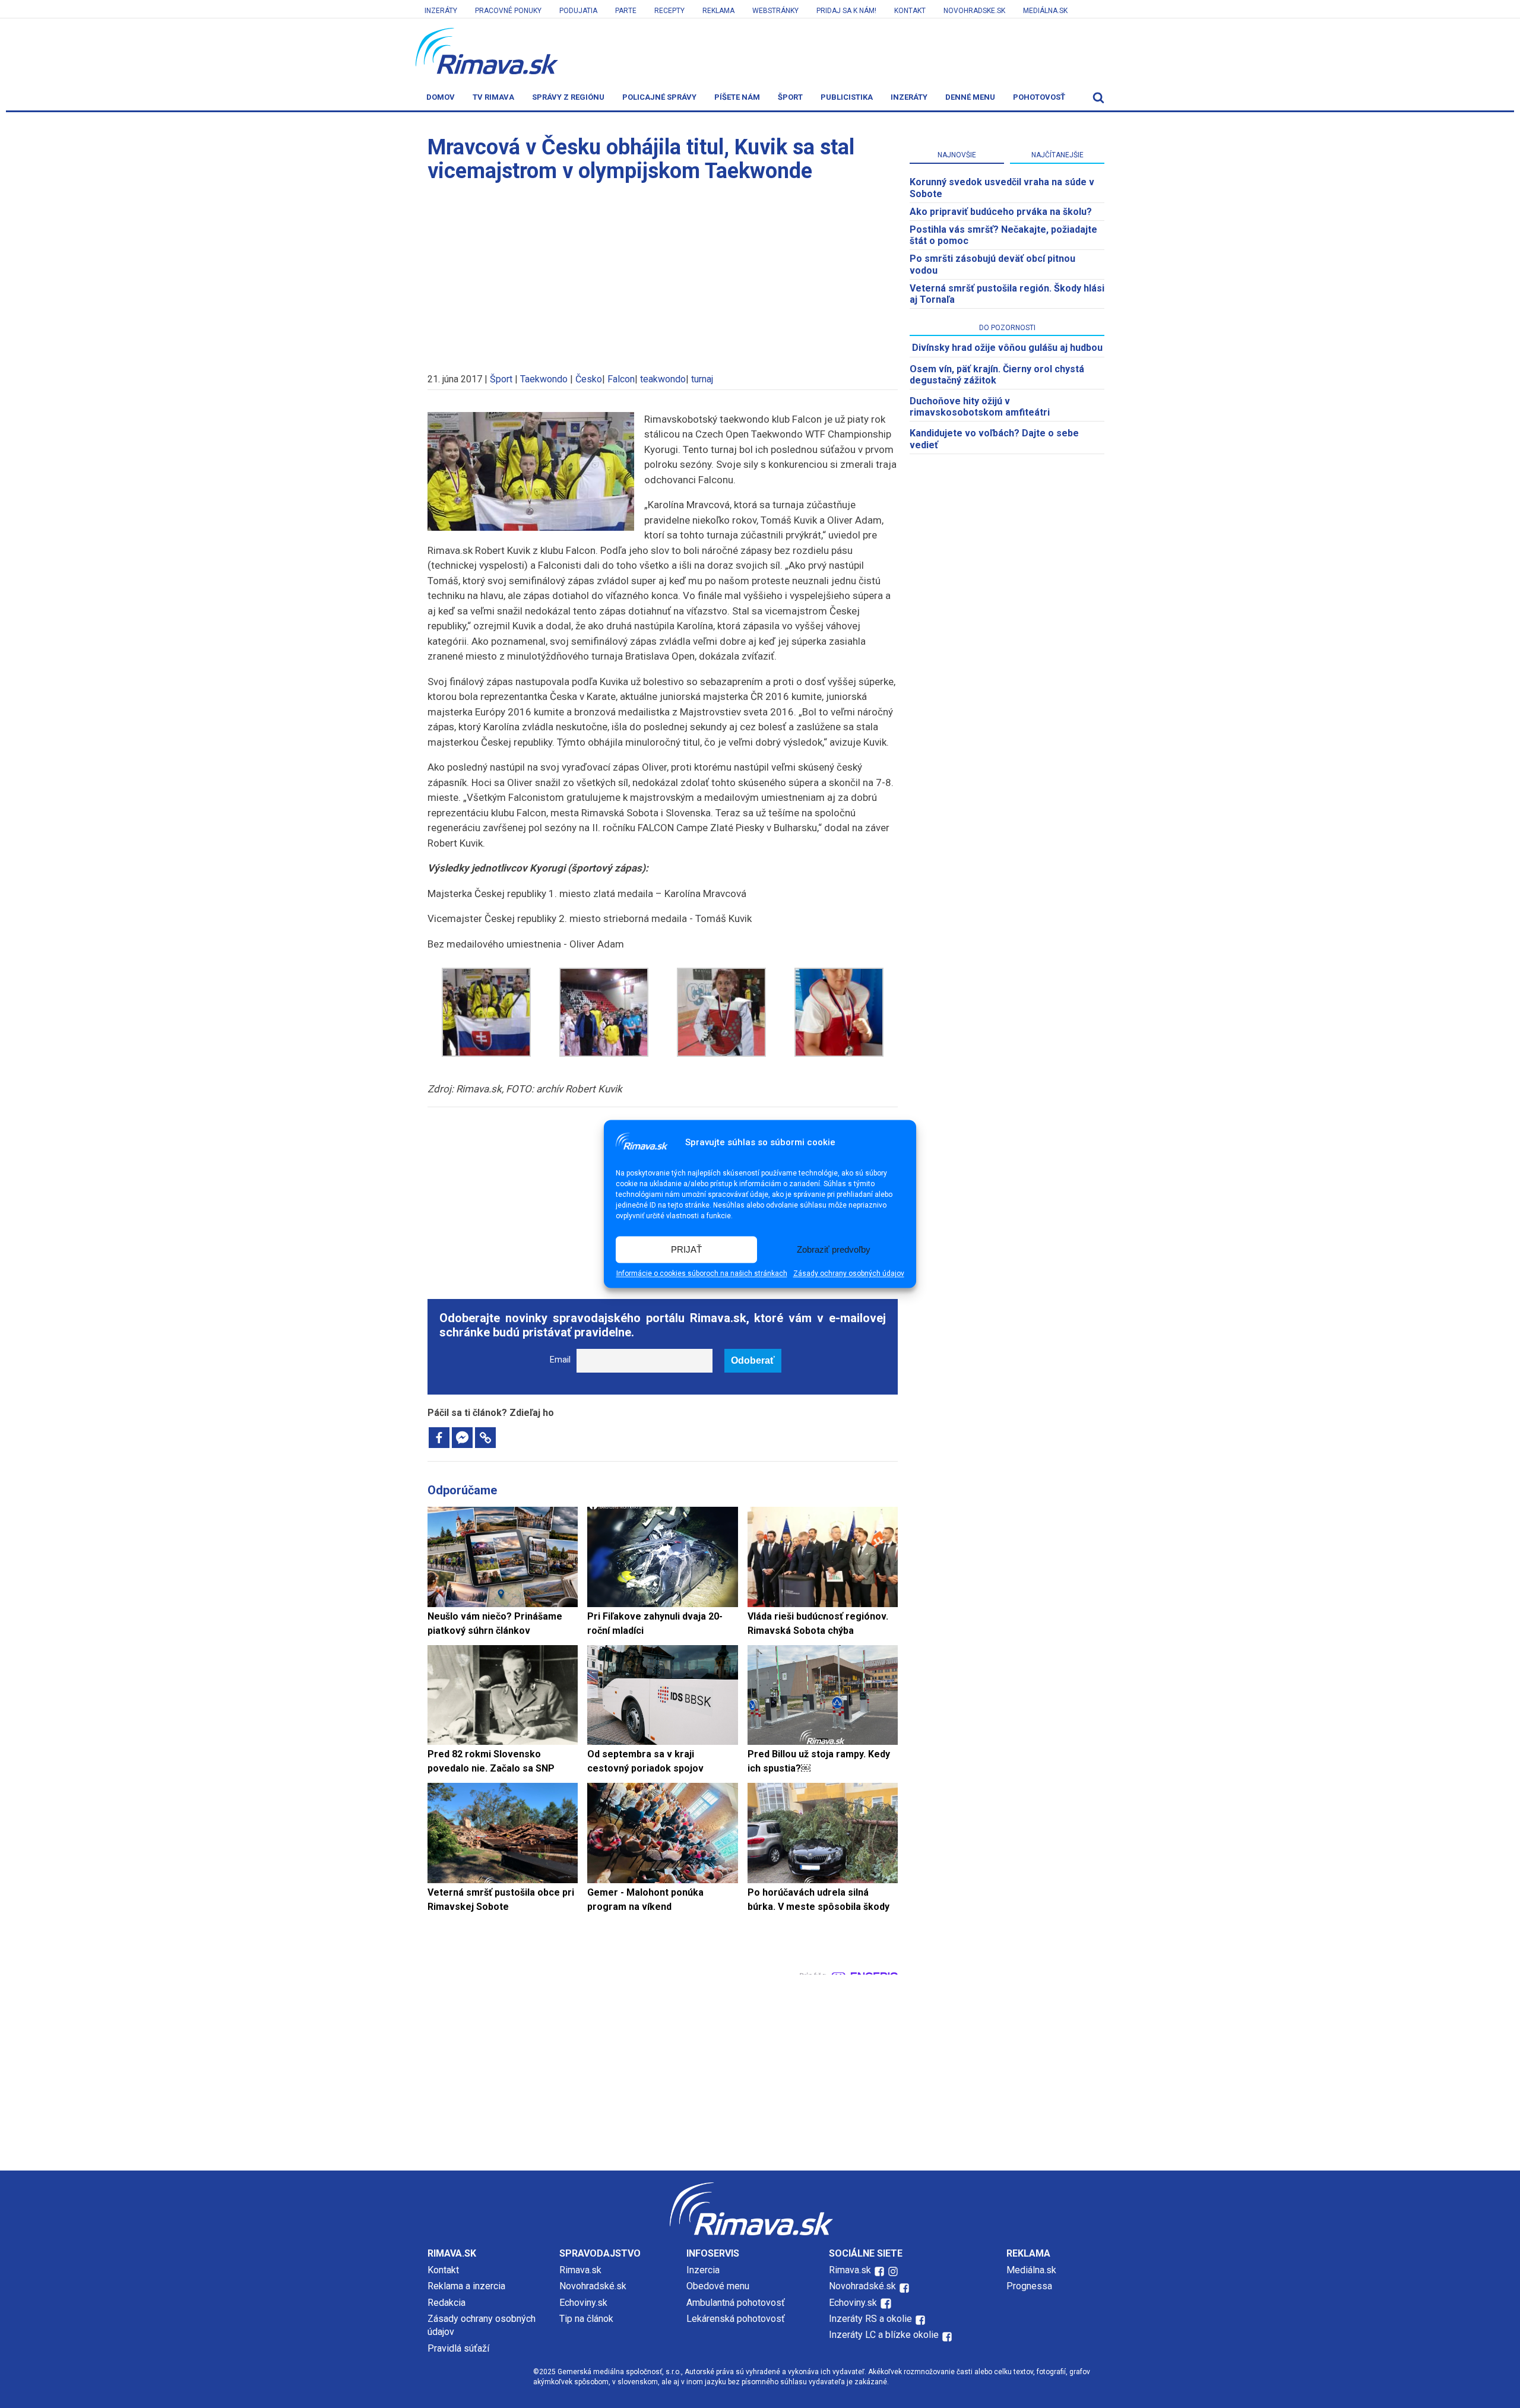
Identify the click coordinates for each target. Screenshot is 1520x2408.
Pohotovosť (1039, 97)
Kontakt (910, 11)
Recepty (669, 11)
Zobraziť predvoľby (834, 1249)
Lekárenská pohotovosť (737, 2319)
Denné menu (970, 97)
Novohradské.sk (593, 2286)
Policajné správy (659, 97)
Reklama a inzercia (466, 2286)
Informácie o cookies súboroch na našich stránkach (702, 1274)
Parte (626, 11)
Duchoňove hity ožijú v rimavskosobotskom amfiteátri (980, 407)
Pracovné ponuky (508, 11)
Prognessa (1029, 2286)
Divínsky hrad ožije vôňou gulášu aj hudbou (1007, 348)
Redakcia (446, 2303)
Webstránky (775, 11)
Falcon (621, 379)
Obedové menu (718, 2286)
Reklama (718, 11)
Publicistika (847, 97)
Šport (790, 97)
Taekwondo (544, 379)
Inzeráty (441, 11)
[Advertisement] (663, 272)
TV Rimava (493, 97)
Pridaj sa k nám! (846, 11)
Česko (589, 379)
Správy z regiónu (568, 97)
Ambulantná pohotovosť (737, 2303)
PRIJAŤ (686, 1249)
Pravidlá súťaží (458, 2348)
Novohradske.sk (974, 11)
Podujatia (578, 11)
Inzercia (703, 2270)
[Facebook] (439, 1438)
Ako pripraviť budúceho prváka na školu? (1001, 212)
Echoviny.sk (583, 2303)
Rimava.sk (580, 2270)
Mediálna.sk (1045, 11)
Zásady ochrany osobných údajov (849, 1274)
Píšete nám (737, 97)
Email (560, 1360)
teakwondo (663, 379)
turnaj (702, 379)
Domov (441, 97)
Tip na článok (586, 2319)
